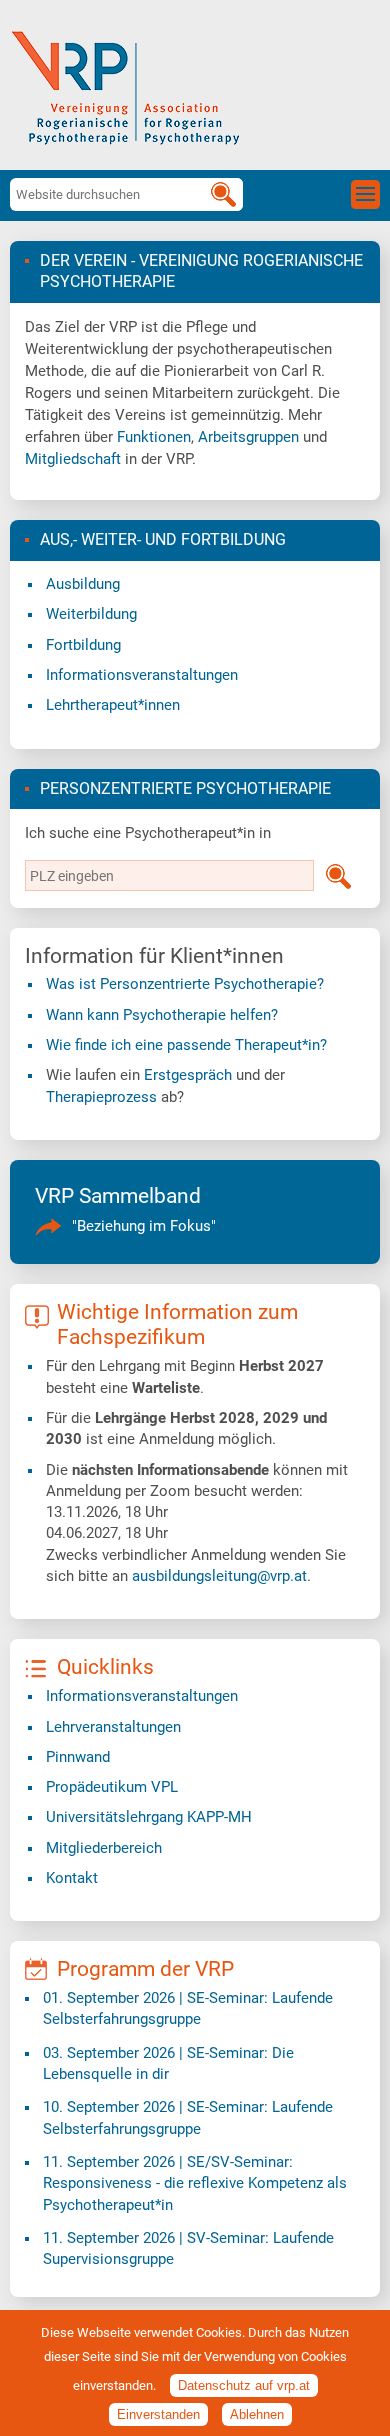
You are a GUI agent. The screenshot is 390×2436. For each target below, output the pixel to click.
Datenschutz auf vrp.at (244, 2385)
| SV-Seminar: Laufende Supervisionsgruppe (188, 2248)
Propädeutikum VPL (112, 1787)
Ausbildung (83, 584)
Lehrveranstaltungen (113, 1727)
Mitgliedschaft (73, 459)
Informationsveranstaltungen (142, 675)
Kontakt (72, 1878)
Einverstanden (158, 2414)
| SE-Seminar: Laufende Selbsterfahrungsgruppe (188, 2008)
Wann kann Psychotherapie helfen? (162, 1015)
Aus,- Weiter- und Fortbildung (163, 539)
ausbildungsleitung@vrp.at (219, 1576)
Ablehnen (257, 2414)
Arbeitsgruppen (248, 437)
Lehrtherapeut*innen (113, 705)
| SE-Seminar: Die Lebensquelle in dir (168, 2063)
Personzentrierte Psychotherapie (185, 788)
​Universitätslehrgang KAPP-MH (149, 1817)
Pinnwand (78, 1757)
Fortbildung (83, 645)
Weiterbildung (91, 614)
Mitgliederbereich (104, 1848)
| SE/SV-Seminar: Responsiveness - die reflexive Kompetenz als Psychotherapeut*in (195, 2183)
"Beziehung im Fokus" (144, 1226)
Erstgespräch (188, 1075)
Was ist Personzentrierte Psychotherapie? (185, 984)
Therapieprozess (101, 1097)
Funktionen (154, 437)
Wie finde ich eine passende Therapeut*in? (186, 1045)
